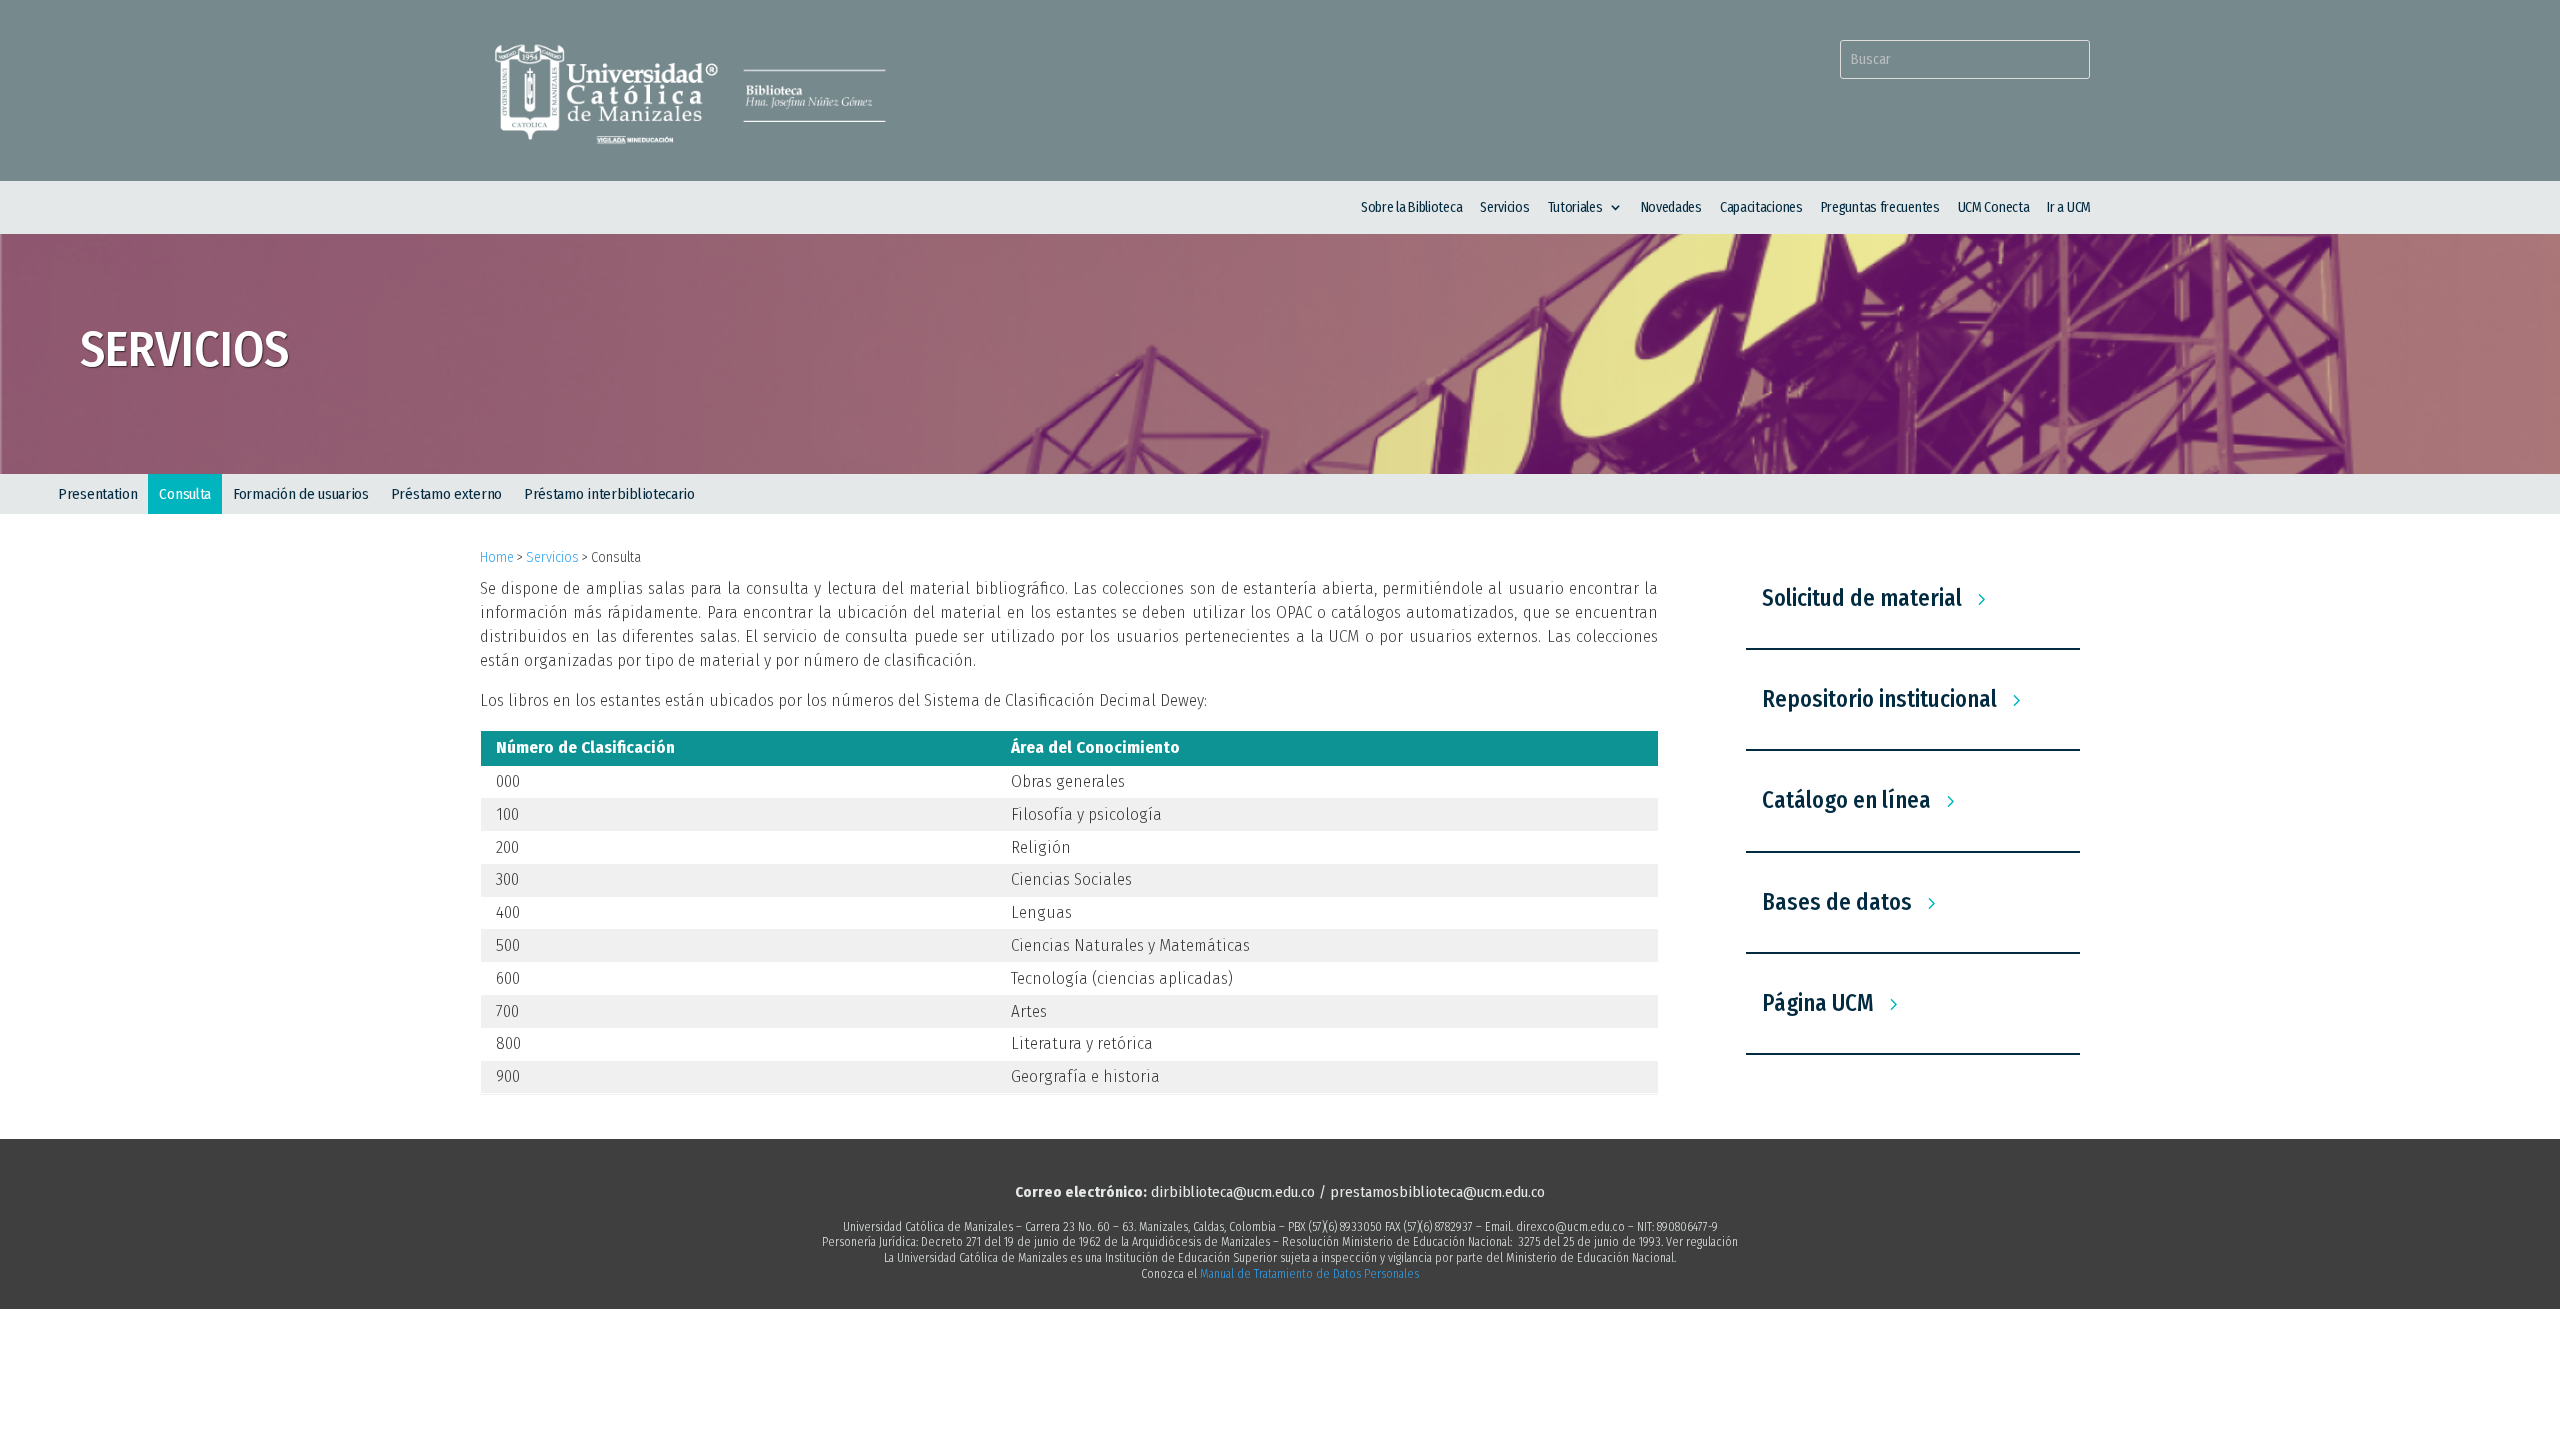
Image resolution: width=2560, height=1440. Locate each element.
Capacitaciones (1761, 207)
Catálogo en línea (1846, 800)
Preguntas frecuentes (1880, 207)
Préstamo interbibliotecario (609, 494)
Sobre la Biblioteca (1411, 207)
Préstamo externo (446, 494)
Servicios (1504, 207)
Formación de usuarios (301, 494)
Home (497, 557)
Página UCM (1818, 1003)
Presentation (97, 494)
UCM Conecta (1994, 207)
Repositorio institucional (1879, 699)
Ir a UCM (2069, 207)
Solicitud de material (1862, 598)
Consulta (185, 494)
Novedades (1671, 207)
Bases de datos (1837, 902)
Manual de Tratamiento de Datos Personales (1309, 1274)
